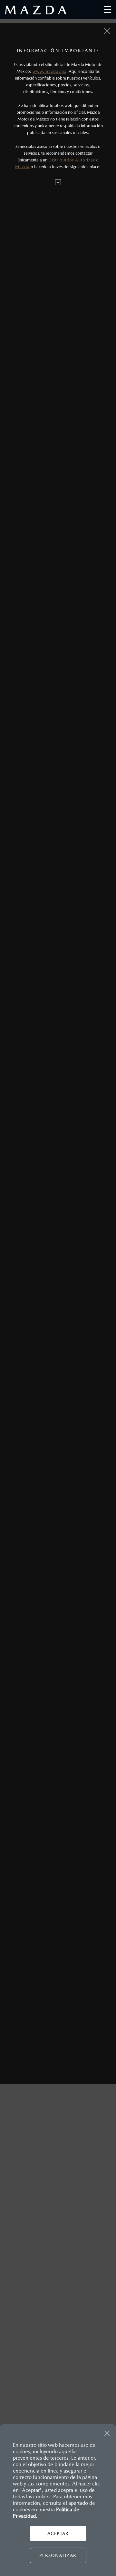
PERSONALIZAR (58, 2555)
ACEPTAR (58, 2533)
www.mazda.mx (49, 71)
